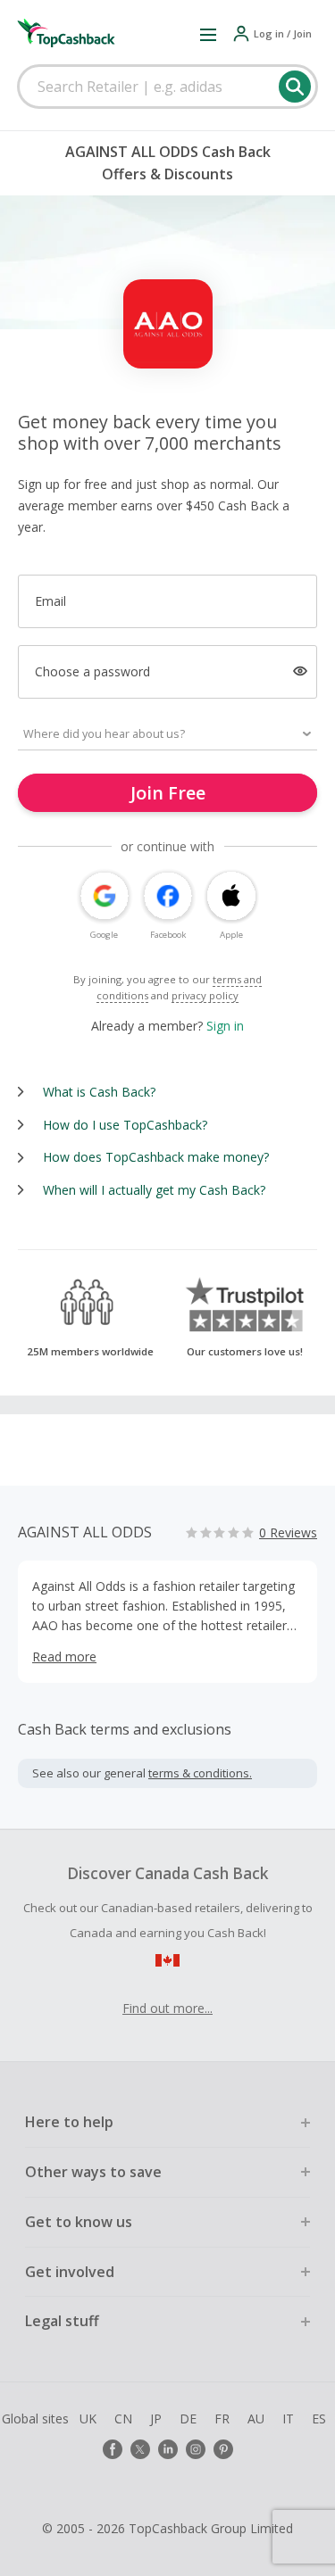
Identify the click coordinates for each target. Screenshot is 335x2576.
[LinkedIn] (168, 2449)
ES (319, 2419)
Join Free (168, 793)
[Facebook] (113, 2449)
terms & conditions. (200, 1773)
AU (256, 2419)
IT (288, 2419)
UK (88, 2419)
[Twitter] (140, 2449)
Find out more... (167, 2008)
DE (188, 2419)
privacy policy (205, 995)
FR (222, 2419)
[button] (208, 34)
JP (156, 2419)
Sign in (225, 1026)
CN (123, 2419)
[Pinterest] (223, 2449)
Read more (64, 1657)
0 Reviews (288, 1532)
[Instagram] (196, 2449)
